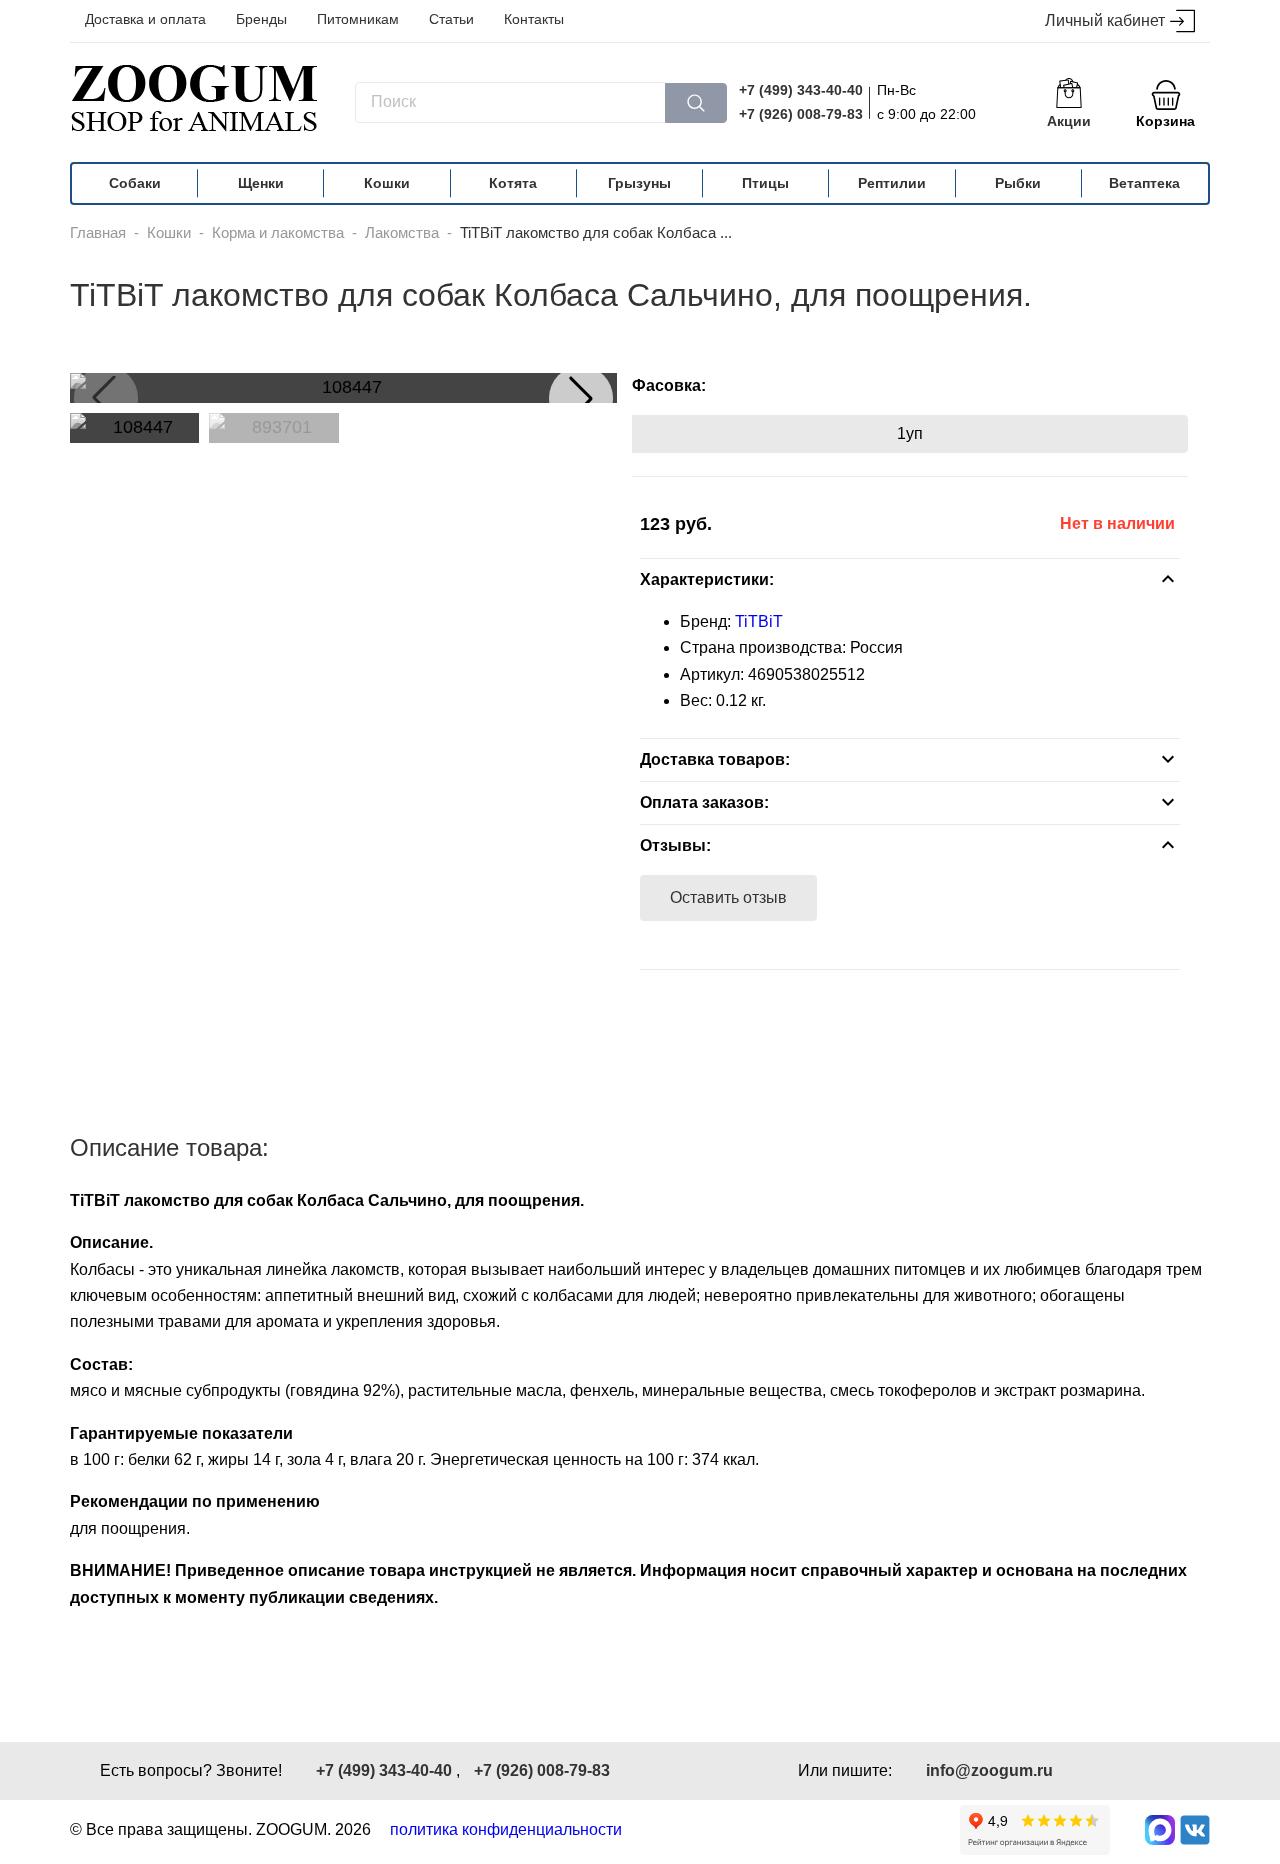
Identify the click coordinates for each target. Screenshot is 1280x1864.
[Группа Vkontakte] (1195, 1830)
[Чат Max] (1160, 1830)
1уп (910, 433)
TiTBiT (759, 621)
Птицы (765, 183)
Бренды (261, 19)
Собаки (135, 183)
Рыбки (1018, 183)
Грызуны (639, 183)
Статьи (451, 19)
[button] (581, 398)
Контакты (534, 19)
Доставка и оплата (145, 19)
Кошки (387, 183)
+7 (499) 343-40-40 (801, 90)
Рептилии (892, 183)
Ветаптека (1144, 183)
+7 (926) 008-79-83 (801, 114)
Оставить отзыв (728, 897)
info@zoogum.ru (989, 1770)
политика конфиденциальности (506, 1829)
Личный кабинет (1105, 20)
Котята (513, 183)
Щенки (261, 183)
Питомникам (358, 19)
